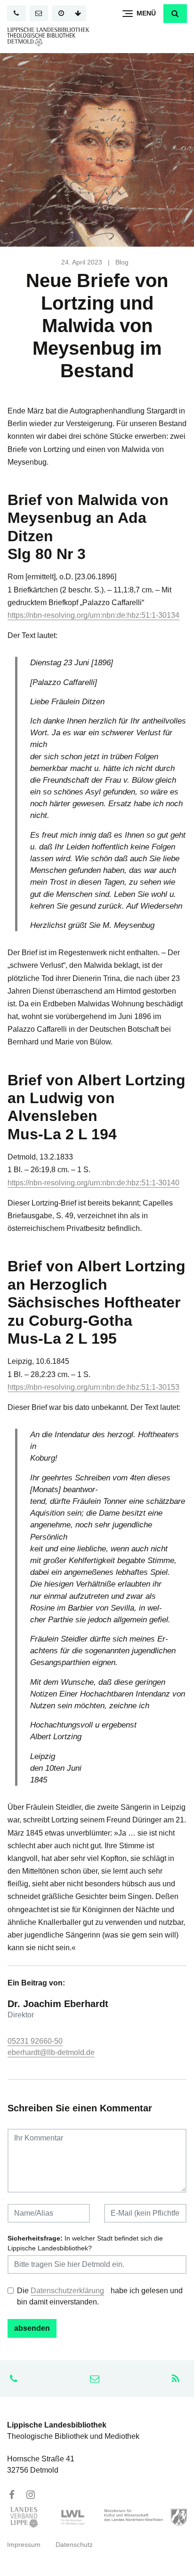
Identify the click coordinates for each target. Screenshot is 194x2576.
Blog (122, 262)
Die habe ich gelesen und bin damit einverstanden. (100, 2296)
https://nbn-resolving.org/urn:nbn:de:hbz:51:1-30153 (93, 1387)
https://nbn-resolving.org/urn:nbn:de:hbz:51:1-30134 (93, 615)
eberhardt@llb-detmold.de (51, 2052)
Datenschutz (74, 2545)
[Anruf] (16, 13)
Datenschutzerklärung (67, 2291)
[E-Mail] (39, 13)
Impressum (24, 2545)
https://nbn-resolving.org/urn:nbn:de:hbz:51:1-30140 (93, 1183)
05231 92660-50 (35, 2041)
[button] (175, 14)
